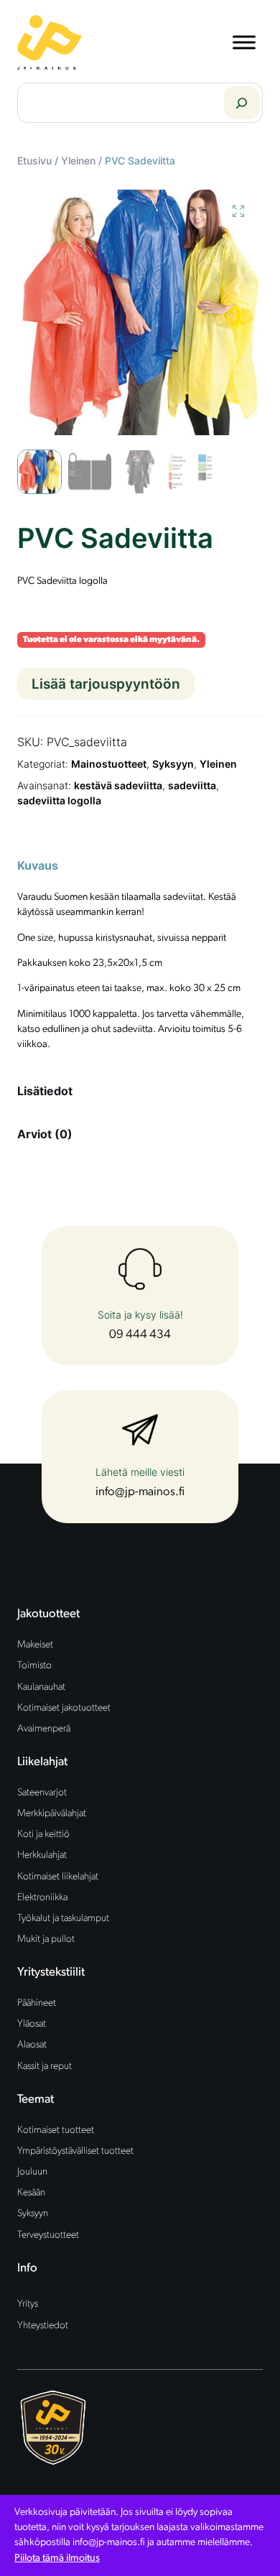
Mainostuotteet (109, 764)
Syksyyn (173, 764)
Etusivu (34, 161)
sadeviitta (192, 785)
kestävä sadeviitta (118, 785)
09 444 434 (140, 1335)
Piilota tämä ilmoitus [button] (57, 2558)
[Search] (242, 103)
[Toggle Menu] (244, 42)
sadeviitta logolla (59, 800)
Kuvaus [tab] (38, 865)
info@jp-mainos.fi (140, 1492)
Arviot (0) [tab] (45, 1134)
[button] (238, 211)
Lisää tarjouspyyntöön (106, 684)
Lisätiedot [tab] (45, 1091)
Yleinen (78, 161)
